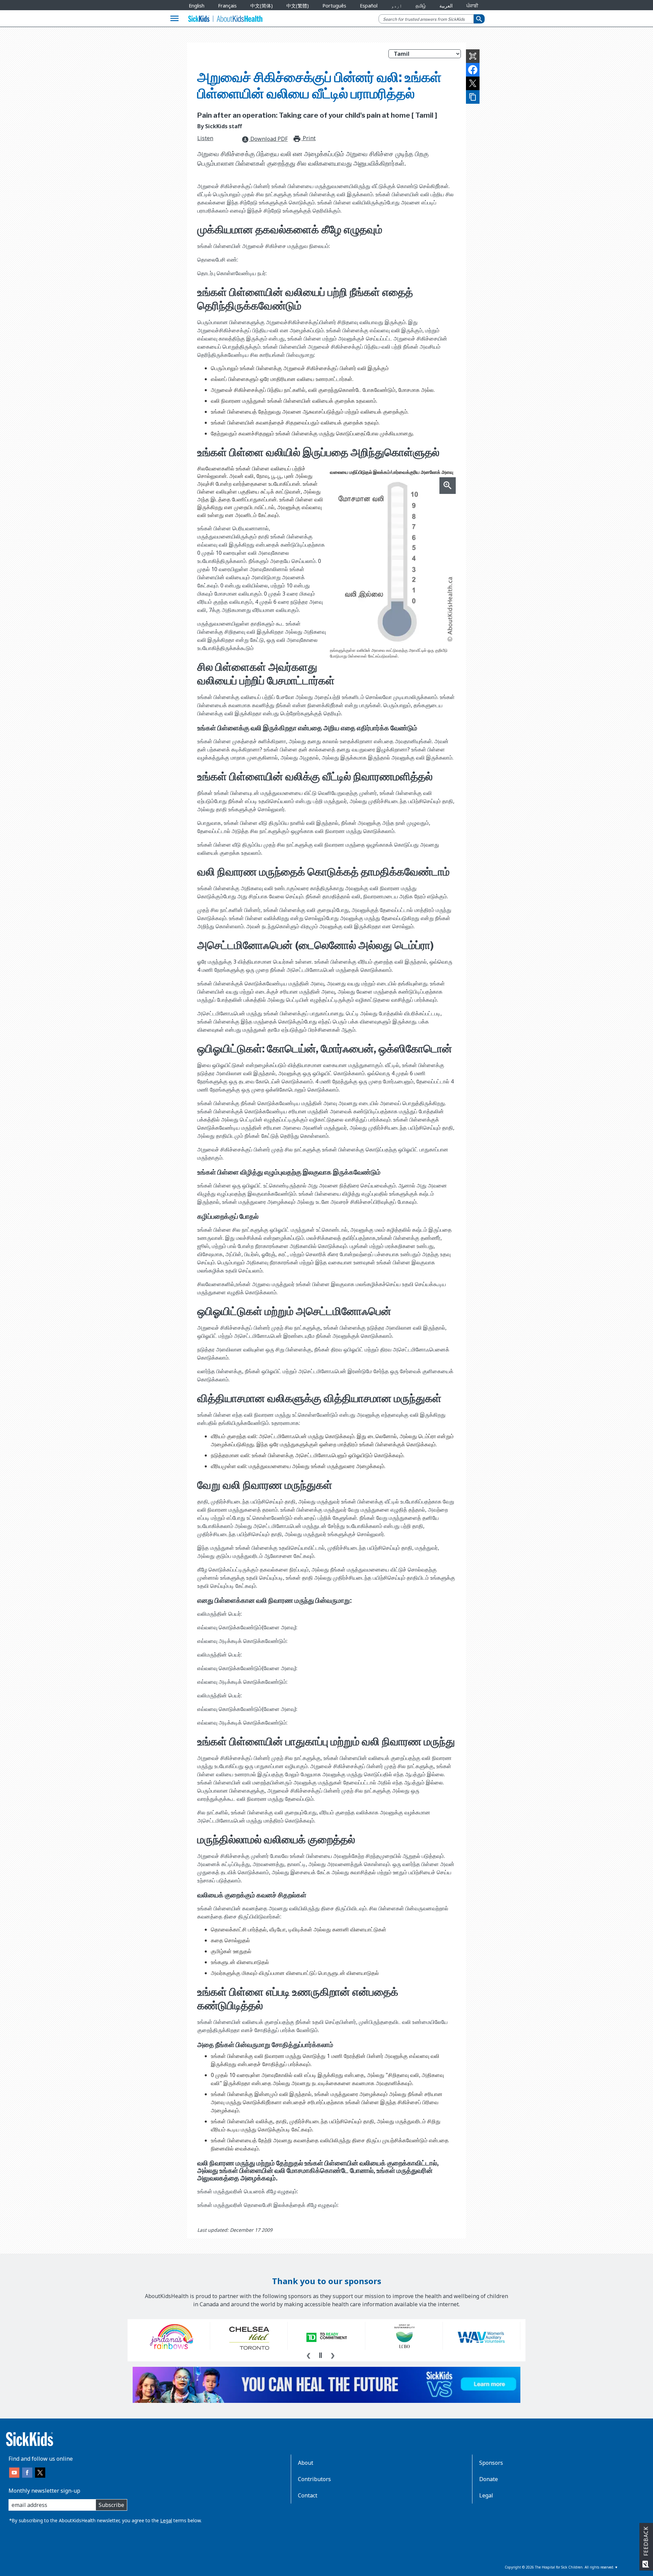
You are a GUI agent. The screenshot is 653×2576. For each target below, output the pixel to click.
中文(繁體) (298, 6)
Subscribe (111, 2505)
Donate (489, 2479)
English (197, 6)
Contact (308, 2495)
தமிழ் (421, 6)
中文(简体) (262, 6)
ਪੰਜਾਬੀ (472, 6)
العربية (446, 6)
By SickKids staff (220, 126)
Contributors (314, 2479)
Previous (308, 2355)
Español (369, 6)
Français (227, 6)
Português (334, 6)
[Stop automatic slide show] (320, 2355)
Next (333, 2355)
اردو (397, 6)
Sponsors (491, 2463)
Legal (166, 2520)
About (306, 2463)
